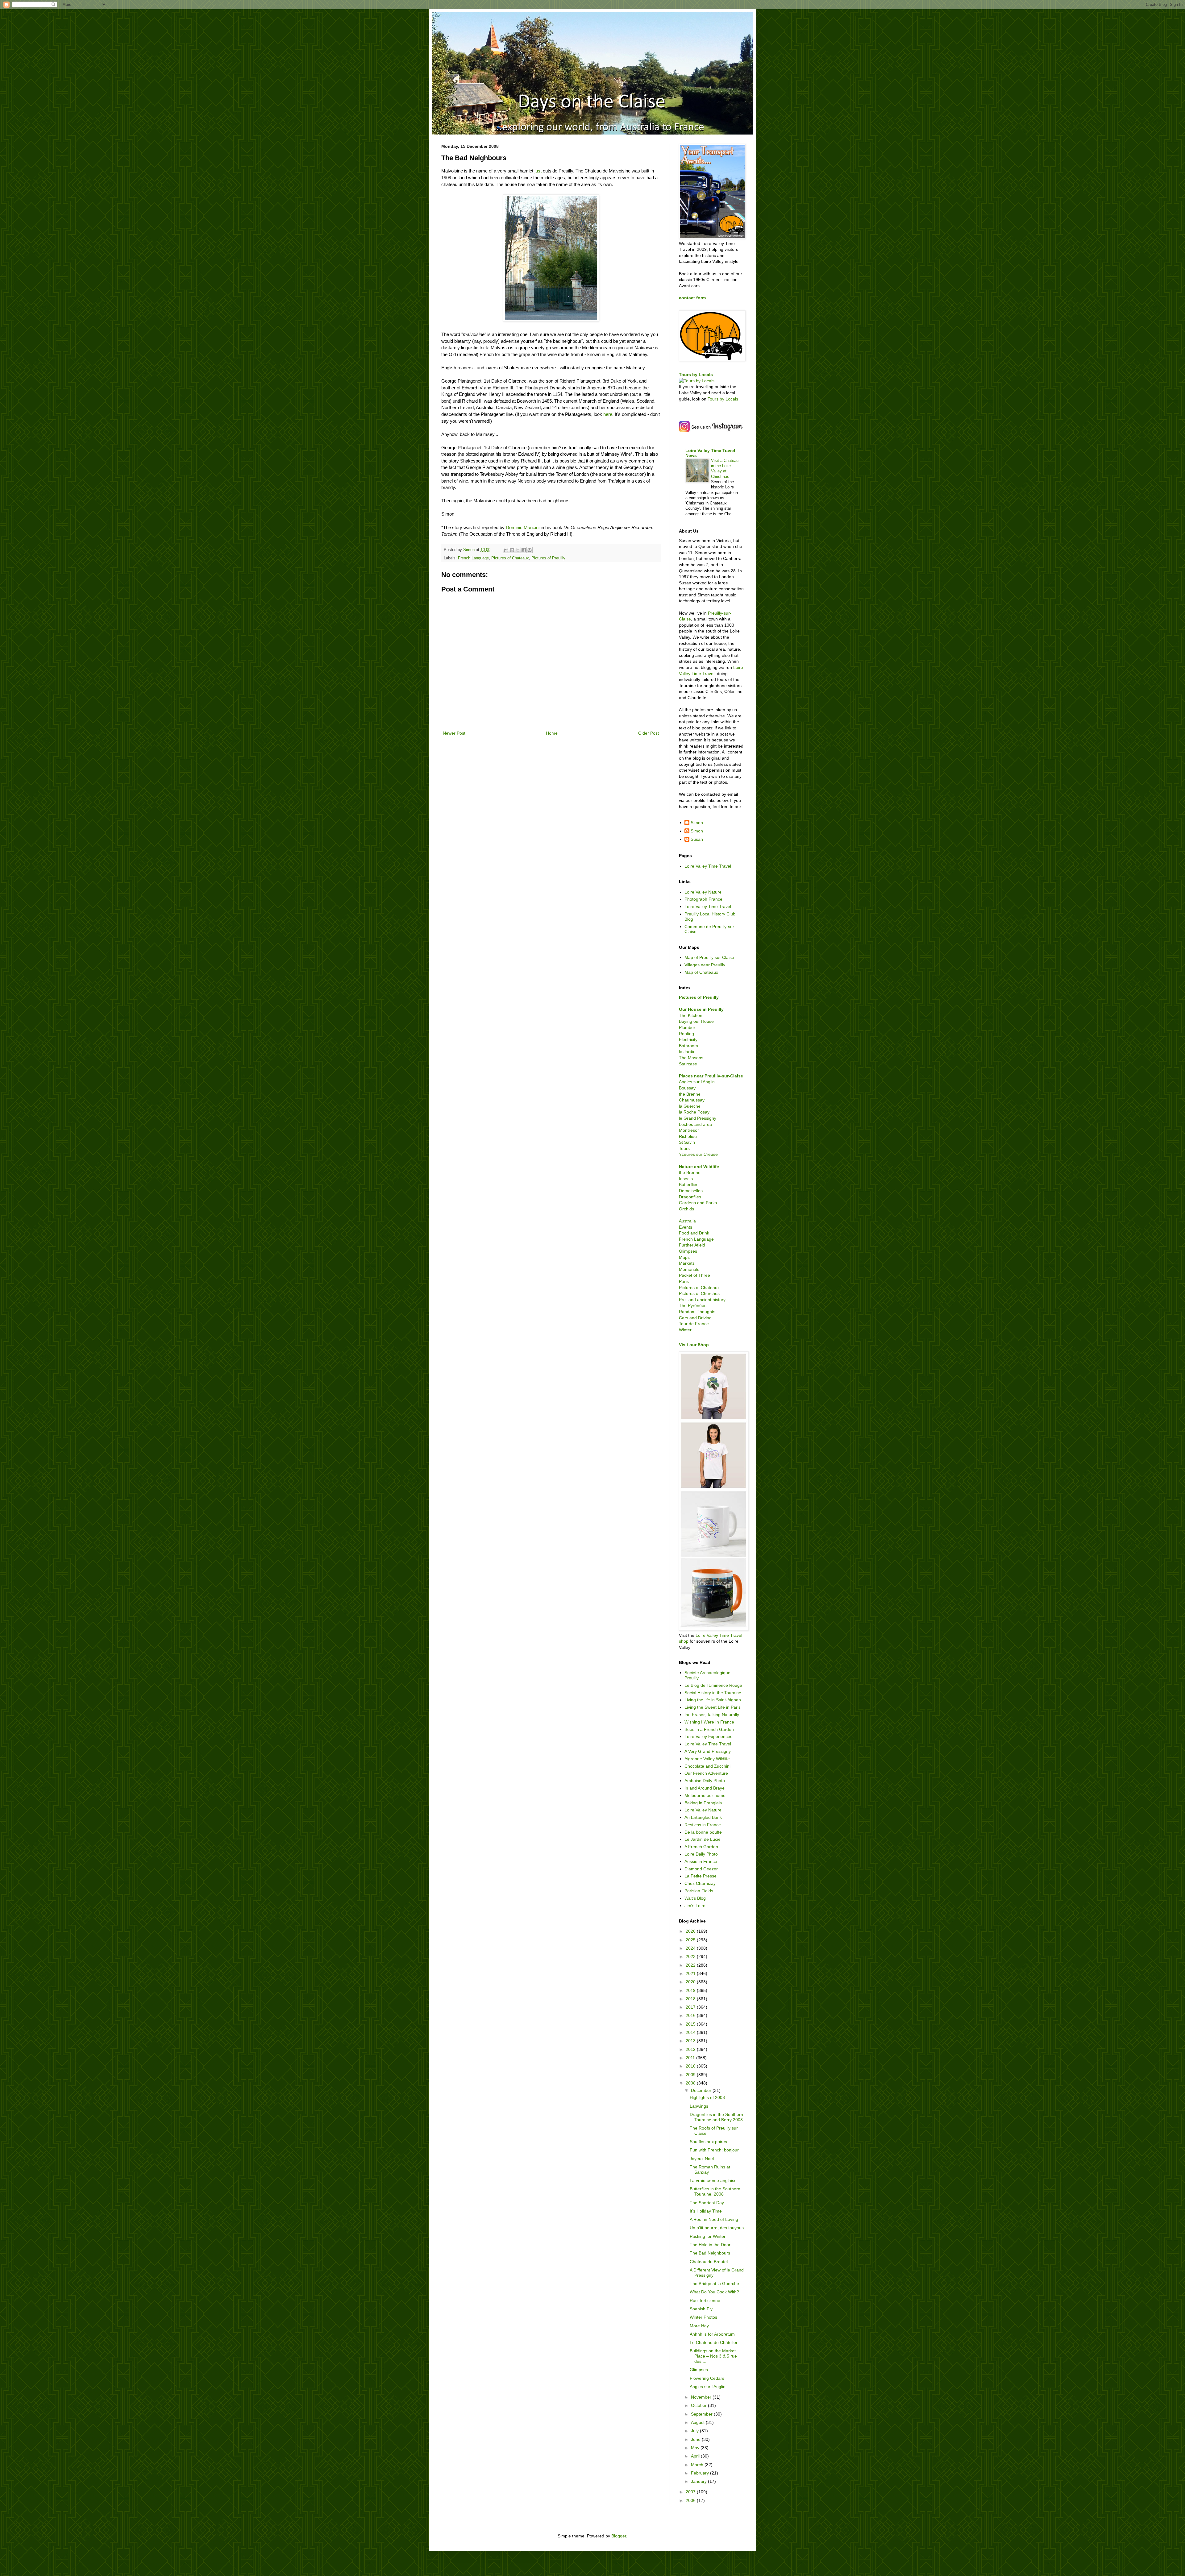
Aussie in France (701, 1861)
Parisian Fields (699, 1891)
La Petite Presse (701, 1876)
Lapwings (699, 2106)
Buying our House (696, 1021)
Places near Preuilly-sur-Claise (711, 1076)
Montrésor (689, 1130)
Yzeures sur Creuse (698, 1154)
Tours (684, 1148)
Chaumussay (692, 1100)
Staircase (688, 1064)
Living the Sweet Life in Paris (713, 1707)
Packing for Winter (708, 2236)
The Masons (691, 1058)
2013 (691, 2041)
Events (686, 1227)
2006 (691, 2500)
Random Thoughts (697, 1312)
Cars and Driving (695, 1318)
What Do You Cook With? (714, 2292)
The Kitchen (691, 1015)
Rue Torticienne (705, 2300)
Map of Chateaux (701, 972)
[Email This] (506, 550)
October (699, 2405)
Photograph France (703, 899)
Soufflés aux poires (708, 2142)
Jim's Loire (695, 1906)
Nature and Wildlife (699, 1167)
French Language (473, 558)
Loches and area (695, 1124)
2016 (691, 2015)
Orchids (686, 1209)
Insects (686, 1179)
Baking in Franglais (703, 1803)
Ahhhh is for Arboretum (712, 2334)
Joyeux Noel (702, 2159)
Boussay (687, 1088)
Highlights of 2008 (707, 2097)
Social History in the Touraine (713, 1693)
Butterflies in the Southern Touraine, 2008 (715, 2191)
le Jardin (687, 1052)
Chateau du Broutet (709, 2262)
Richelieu (688, 1136)
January (699, 2481)
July (695, 2431)
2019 (691, 1990)
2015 (691, 2024)
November (702, 2397)
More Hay (699, 2326)
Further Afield (692, 1245)
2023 (691, 1956)
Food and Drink (694, 1233)
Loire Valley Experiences (708, 1736)
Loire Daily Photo (701, 1854)
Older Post (649, 733)
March (698, 2465)
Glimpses (688, 1251)
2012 (691, 2049)
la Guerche (690, 1106)
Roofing (686, 1034)
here (608, 414)
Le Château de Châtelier (714, 2342)
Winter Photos (703, 2317)
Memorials (689, 1269)
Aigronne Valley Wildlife (707, 1759)
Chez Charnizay (700, 1883)
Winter (685, 1330)
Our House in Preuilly (701, 1009)
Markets (687, 1263)
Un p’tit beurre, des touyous (717, 2228)
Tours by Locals (696, 375)
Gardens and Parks (698, 1203)
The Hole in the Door (710, 2245)
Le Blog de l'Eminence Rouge (713, 1685)
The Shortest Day (707, 2203)
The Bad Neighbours (710, 2253)
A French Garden (701, 1847)
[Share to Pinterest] (530, 550)
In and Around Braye (705, 1788)
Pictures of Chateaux (510, 558)
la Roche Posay (694, 1112)
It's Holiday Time (706, 2211)
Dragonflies (690, 1197)
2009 (691, 2075)
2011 (691, 2058)
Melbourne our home (705, 1795)
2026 (691, 1931)
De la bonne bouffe (703, 1832)
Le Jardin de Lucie (703, 1839)
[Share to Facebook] (524, 550)
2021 (691, 1973)
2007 (691, 2492)
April (696, 2456)
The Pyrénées (693, 1305)
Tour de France (694, 1324)
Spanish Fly (701, 2309)
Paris (684, 1281)
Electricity (688, 1039)
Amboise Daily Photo (705, 1781)
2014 (691, 2032)
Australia (687, 1221)
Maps (684, 1257)
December (702, 2090)
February (701, 2473)
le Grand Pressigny (698, 1118)
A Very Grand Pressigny (708, 1751)
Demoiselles (691, 1191)
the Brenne (690, 1094)
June (696, 2439)
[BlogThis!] (512, 550)
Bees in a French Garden (709, 1729)
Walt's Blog (695, 1898)
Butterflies (689, 1184)
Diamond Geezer (701, 1869)
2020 (691, 1982)
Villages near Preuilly (705, 965)
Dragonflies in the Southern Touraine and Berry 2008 (716, 2117)
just (538, 171)
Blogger (619, 2536)
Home (552, 733)
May (696, 2448)
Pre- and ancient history (702, 1300)
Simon (697, 823)
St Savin (687, 1142)
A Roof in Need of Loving (714, 2219)
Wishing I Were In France (709, 1722)
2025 (691, 1940)
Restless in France (703, 1825)
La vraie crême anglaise (713, 2180)
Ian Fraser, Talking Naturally (712, 1715)
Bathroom (688, 1046)
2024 (691, 1948)
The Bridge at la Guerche (714, 2284)
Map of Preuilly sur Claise (709, 957)
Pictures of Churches (699, 1293)
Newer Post (454, 733)
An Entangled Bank (703, 1817)
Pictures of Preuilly (548, 558)
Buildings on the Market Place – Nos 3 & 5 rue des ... (713, 2356)
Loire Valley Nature (703, 892)
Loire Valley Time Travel (708, 866)
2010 (691, 2066)
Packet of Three (694, 1275)
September (702, 2414)
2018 (691, 1999)
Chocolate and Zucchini (707, 1766)
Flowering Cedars (707, 2378)
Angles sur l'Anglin (697, 1082)
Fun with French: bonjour (714, 2150)
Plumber (687, 1027)
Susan (697, 839)
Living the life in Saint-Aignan (713, 1700)
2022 (691, 1965)
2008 (691, 2083)
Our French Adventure (706, 1773)
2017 (691, 2007)
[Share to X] (518, 550)
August (698, 2422)
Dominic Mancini (523, 527)
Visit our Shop (694, 1345)
